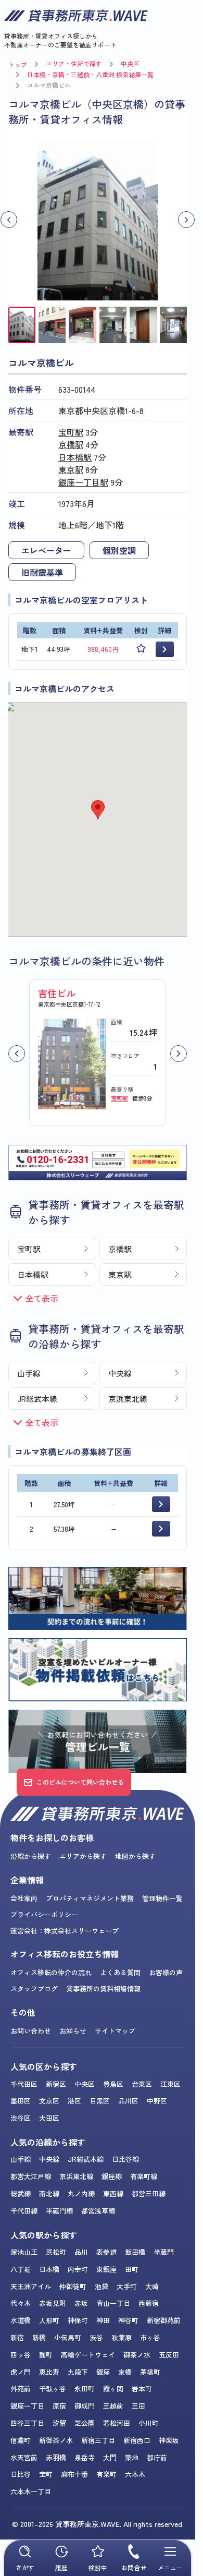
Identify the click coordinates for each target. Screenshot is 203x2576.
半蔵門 (164, 2252)
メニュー (170, 2567)
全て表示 (42, 1298)
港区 (74, 2101)
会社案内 (24, 1898)
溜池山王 (24, 2252)
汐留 (59, 2423)
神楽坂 (169, 2440)
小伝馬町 (68, 2337)
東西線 (113, 2193)
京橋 (125, 2372)
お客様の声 (166, 1972)
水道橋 (21, 2320)
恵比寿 (49, 2372)
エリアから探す (83, 1856)
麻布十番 (74, 2474)
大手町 (127, 2286)
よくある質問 (120, 1972)
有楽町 (106, 2474)
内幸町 (78, 2269)
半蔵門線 (59, 2211)
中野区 (157, 2101)
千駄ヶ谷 (53, 2388)
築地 (132, 2457)
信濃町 (21, 2440)
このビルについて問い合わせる (80, 1782)
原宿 (59, 2406)
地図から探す (135, 1856)
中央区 (130, 63)
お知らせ (73, 2031)
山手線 (29, 1373)
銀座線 (112, 2176)
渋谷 (96, 2337)
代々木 (21, 2303)
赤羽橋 (56, 2457)
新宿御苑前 (164, 2320)
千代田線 (24, 2211)
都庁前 (157, 2457)
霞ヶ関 (113, 2388)
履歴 (61, 2567)
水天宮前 (24, 2457)
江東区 (170, 2084)
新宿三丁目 (98, 2440)
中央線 (120, 1373)
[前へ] (17, 1054)
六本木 (135, 2474)
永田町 (85, 2388)
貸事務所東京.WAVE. (88, 2524)
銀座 (103, 2372)
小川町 (149, 2423)
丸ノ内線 (81, 2193)
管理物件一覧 (162, 1898)
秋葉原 (122, 2337)
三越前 (113, 2406)
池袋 (102, 2286)
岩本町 (142, 2388)
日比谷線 (125, 2159)
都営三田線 (149, 2193)
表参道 (106, 2252)
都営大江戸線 (31, 2176)
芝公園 (85, 2423)
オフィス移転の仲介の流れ (51, 1972)
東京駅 (71, 469)
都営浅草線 (98, 2211)
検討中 (98, 2567)
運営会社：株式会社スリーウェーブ (65, 1931)
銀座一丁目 (27, 2406)
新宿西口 (137, 2440)
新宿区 (56, 2084)
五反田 (169, 2355)
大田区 (49, 2118)
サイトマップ (115, 2031)
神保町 (78, 2320)
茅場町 (150, 2372)
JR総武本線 (37, 1399)
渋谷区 (21, 2118)
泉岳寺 (85, 2457)
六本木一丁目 (31, 2491)
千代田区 (24, 2084)
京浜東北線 (128, 1399)
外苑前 (21, 2388)
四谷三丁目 (27, 2423)
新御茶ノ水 (56, 2440)
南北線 (49, 2193)
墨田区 (21, 2101)
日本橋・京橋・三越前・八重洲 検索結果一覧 (90, 74)
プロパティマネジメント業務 (90, 1898)
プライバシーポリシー (44, 1914)
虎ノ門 (21, 2372)
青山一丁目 (113, 2303)
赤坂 (81, 2303)
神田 (103, 2320)
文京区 (49, 2101)
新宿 (17, 2337)
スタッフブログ (34, 1988)
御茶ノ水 (137, 2355)
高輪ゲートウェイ (88, 2355)
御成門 (85, 2406)
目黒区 (100, 2101)
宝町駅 (71, 432)
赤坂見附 (53, 2303)
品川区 (128, 2101)
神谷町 (128, 2320)
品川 (81, 2252)
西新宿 (149, 2303)
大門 (110, 2457)
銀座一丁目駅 (83, 482)
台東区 (142, 2084)
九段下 (78, 2372)
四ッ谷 (21, 2355)
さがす (25, 2567)
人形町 (49, 2320)
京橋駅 (71, 444)
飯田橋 (135, 2252)
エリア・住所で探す (74, 63)
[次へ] (179, 1054)
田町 (132, 2269)
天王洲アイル (31, 2286)
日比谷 (21, 2474)
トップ (18, 64)
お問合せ (134, 2567)
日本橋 (49, 2269)
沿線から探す (31, 1856)
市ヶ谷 (150, 2337)
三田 (138, 2406)
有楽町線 (144, 2176)
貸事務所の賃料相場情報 (103, 1988)
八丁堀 (21, 2269)
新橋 (39, 2337)
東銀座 (106, 2269)
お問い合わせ (31, 2031)
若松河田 (117, 2423)
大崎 (152, 2286)
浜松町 (56, 2252)
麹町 (46, 2355)
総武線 (21, 2193)
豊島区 (113, 2084)
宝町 (46, 2474)
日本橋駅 (75, 457)
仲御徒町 (73, 2286)
